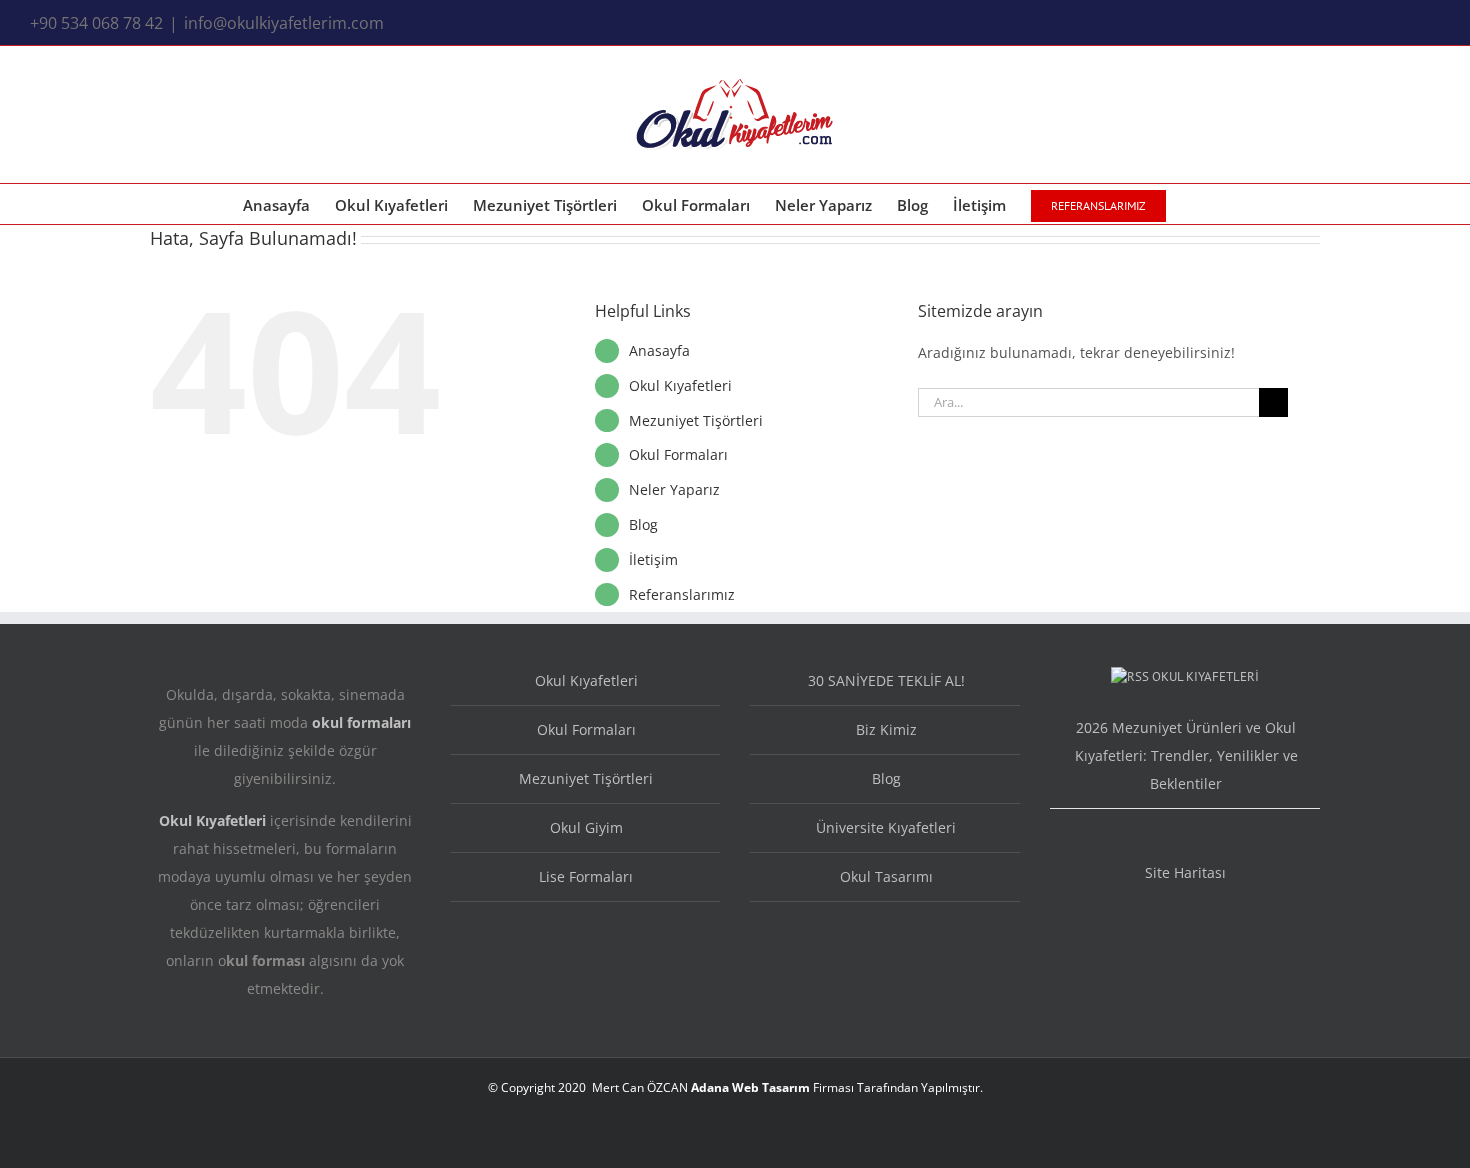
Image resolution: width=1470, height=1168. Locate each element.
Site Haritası (1185, 872)
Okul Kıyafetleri (680, 385)
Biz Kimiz (886, 729)
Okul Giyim (586, 827)
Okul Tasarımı (886, 876)
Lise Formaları (586, 876)
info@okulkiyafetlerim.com (284, 23)
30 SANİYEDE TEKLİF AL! (886, 680)
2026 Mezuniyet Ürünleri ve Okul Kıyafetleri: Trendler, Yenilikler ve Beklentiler (1186, 755)
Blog (643, 524)
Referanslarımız (682, 594)
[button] (1197, 204)
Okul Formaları (678, 454)
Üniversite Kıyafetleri (886, 827)
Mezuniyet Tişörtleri (696, 420)
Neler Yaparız (674, 489)
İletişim (653, 559)
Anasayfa (659, 350)
